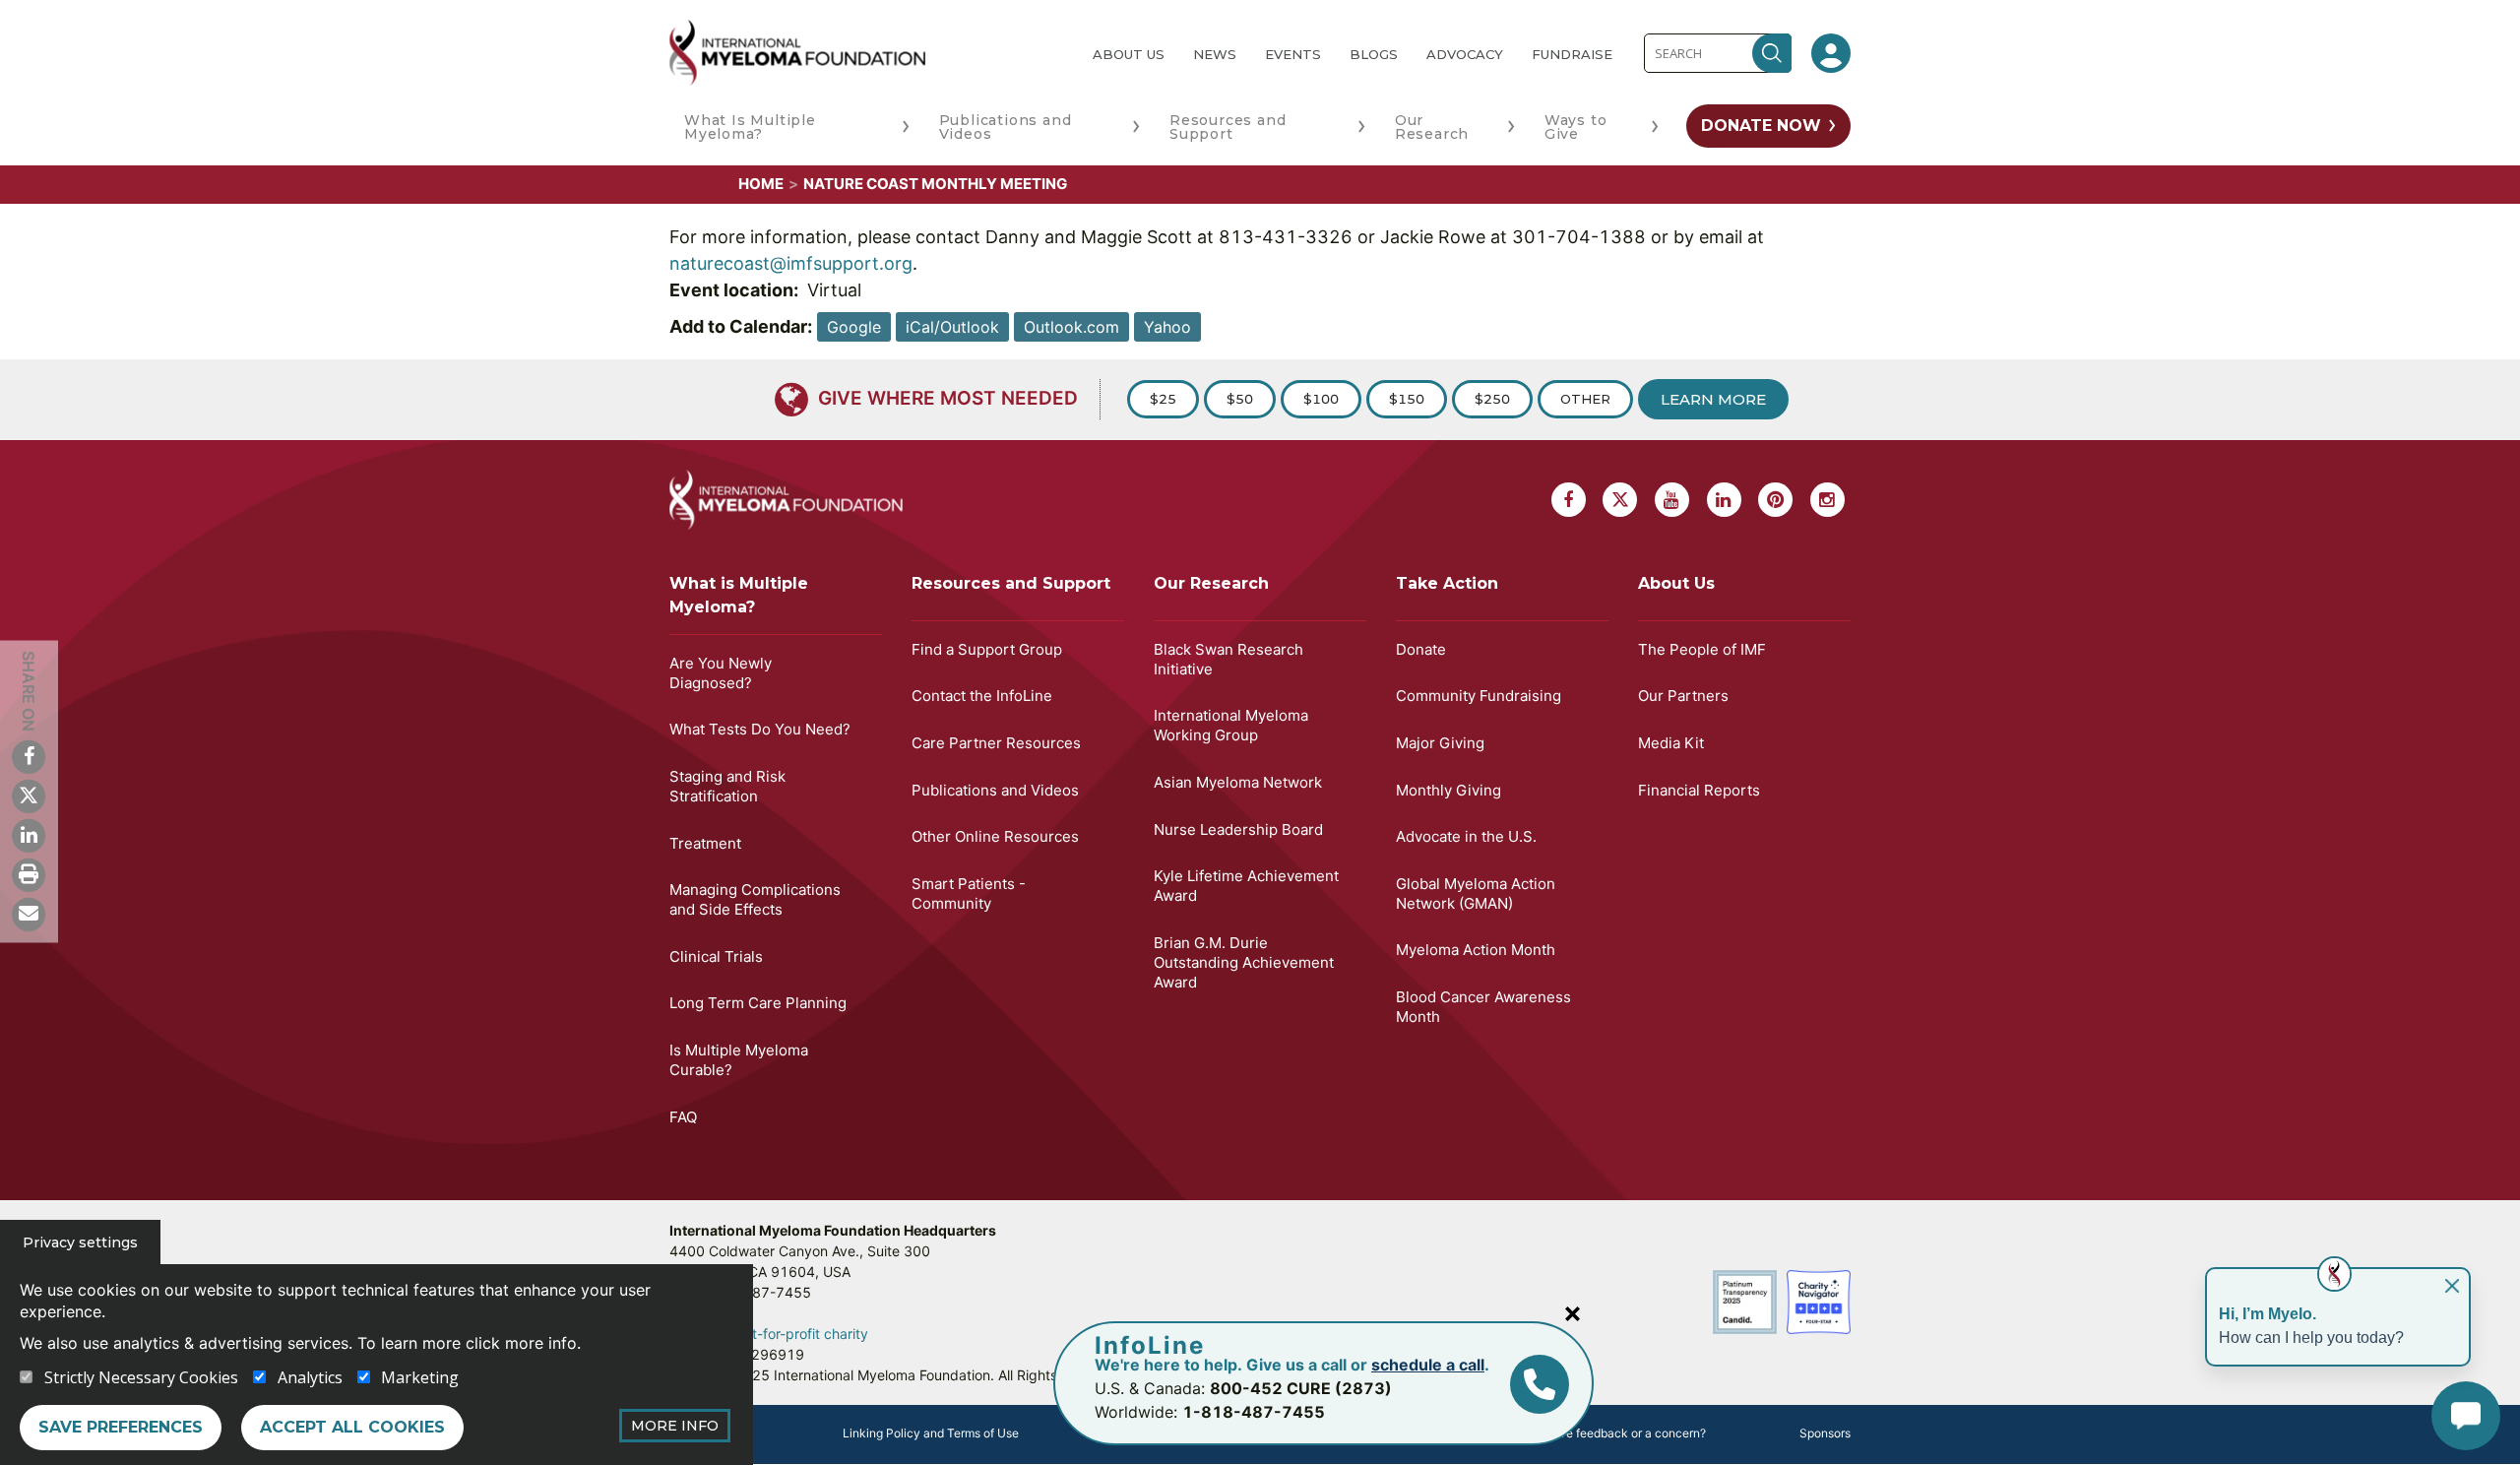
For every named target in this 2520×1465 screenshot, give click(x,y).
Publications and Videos (1006, 127)
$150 (1407, 399)
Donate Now (1761, 126)
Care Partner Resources (996, 743)
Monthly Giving (1449, 790)
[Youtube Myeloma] (1672, 500)
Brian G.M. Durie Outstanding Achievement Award (1244, 962)
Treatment (705, 843)
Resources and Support (1228, 127)
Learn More (1713, 399)
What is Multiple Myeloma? (739, 595)
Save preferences (121, 1427)
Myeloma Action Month (1476, 950)
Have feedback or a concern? (1625, 1433)
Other (1585, 399)
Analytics (310, 1377)
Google (854, 327)
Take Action (1447, 583)
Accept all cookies (352, 1427)
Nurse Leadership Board (1238, 829)
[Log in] (1831, 53)
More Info (675, 1426)
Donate (1421, 649)
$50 (1240, 399)
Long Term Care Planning (758, 1003)
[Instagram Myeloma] (1827, 500)
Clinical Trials (716, 956)
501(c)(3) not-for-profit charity (769, 1334)
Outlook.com (1071, 327)
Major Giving (1440, 743)
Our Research (1432, 127)
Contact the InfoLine (982, 696)
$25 (1163, 399)
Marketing (420, 1377)
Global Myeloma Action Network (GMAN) (1476, 893)
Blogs (1374, 54)
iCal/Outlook (952, 327)
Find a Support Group (987, 649)
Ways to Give (1576, 127)
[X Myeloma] (29, 796)
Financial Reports (1699, 790)
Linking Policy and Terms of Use (931, 1433)
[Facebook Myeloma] (29, 756)
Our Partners (1683, 696)
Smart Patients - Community (969, 893)
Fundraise (1572, 54)
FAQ (683, 1117)
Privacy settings (80, 1242)
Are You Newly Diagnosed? (721, 673)
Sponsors (1825, 1433)
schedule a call (1428, 1365)
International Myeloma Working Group (1231, 725)
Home (761, 184)
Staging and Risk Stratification (727, 786)
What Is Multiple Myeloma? (750, 127)
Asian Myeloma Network (1238, 782)
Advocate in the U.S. (1466, 836)
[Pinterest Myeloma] (1775, 500)
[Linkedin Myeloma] (29, 835)
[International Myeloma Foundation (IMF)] (865, 53)
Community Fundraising (1479, 696)
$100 (1321, 399)
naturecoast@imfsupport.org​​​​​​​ (791, 263)
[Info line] (1540, 1384)
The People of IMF (1702, 649)
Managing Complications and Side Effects (755, 899)
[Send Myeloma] (29, 914)
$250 (1492, 399)
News (1215, 54)
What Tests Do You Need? (760, 729)
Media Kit (1671, 743)
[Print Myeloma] (29, 874)
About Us (1129, 54)
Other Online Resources (995, 836)
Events (1293, 54)
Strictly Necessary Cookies (141, 1377)
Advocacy (1465, 54)
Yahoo (1167, 327)
